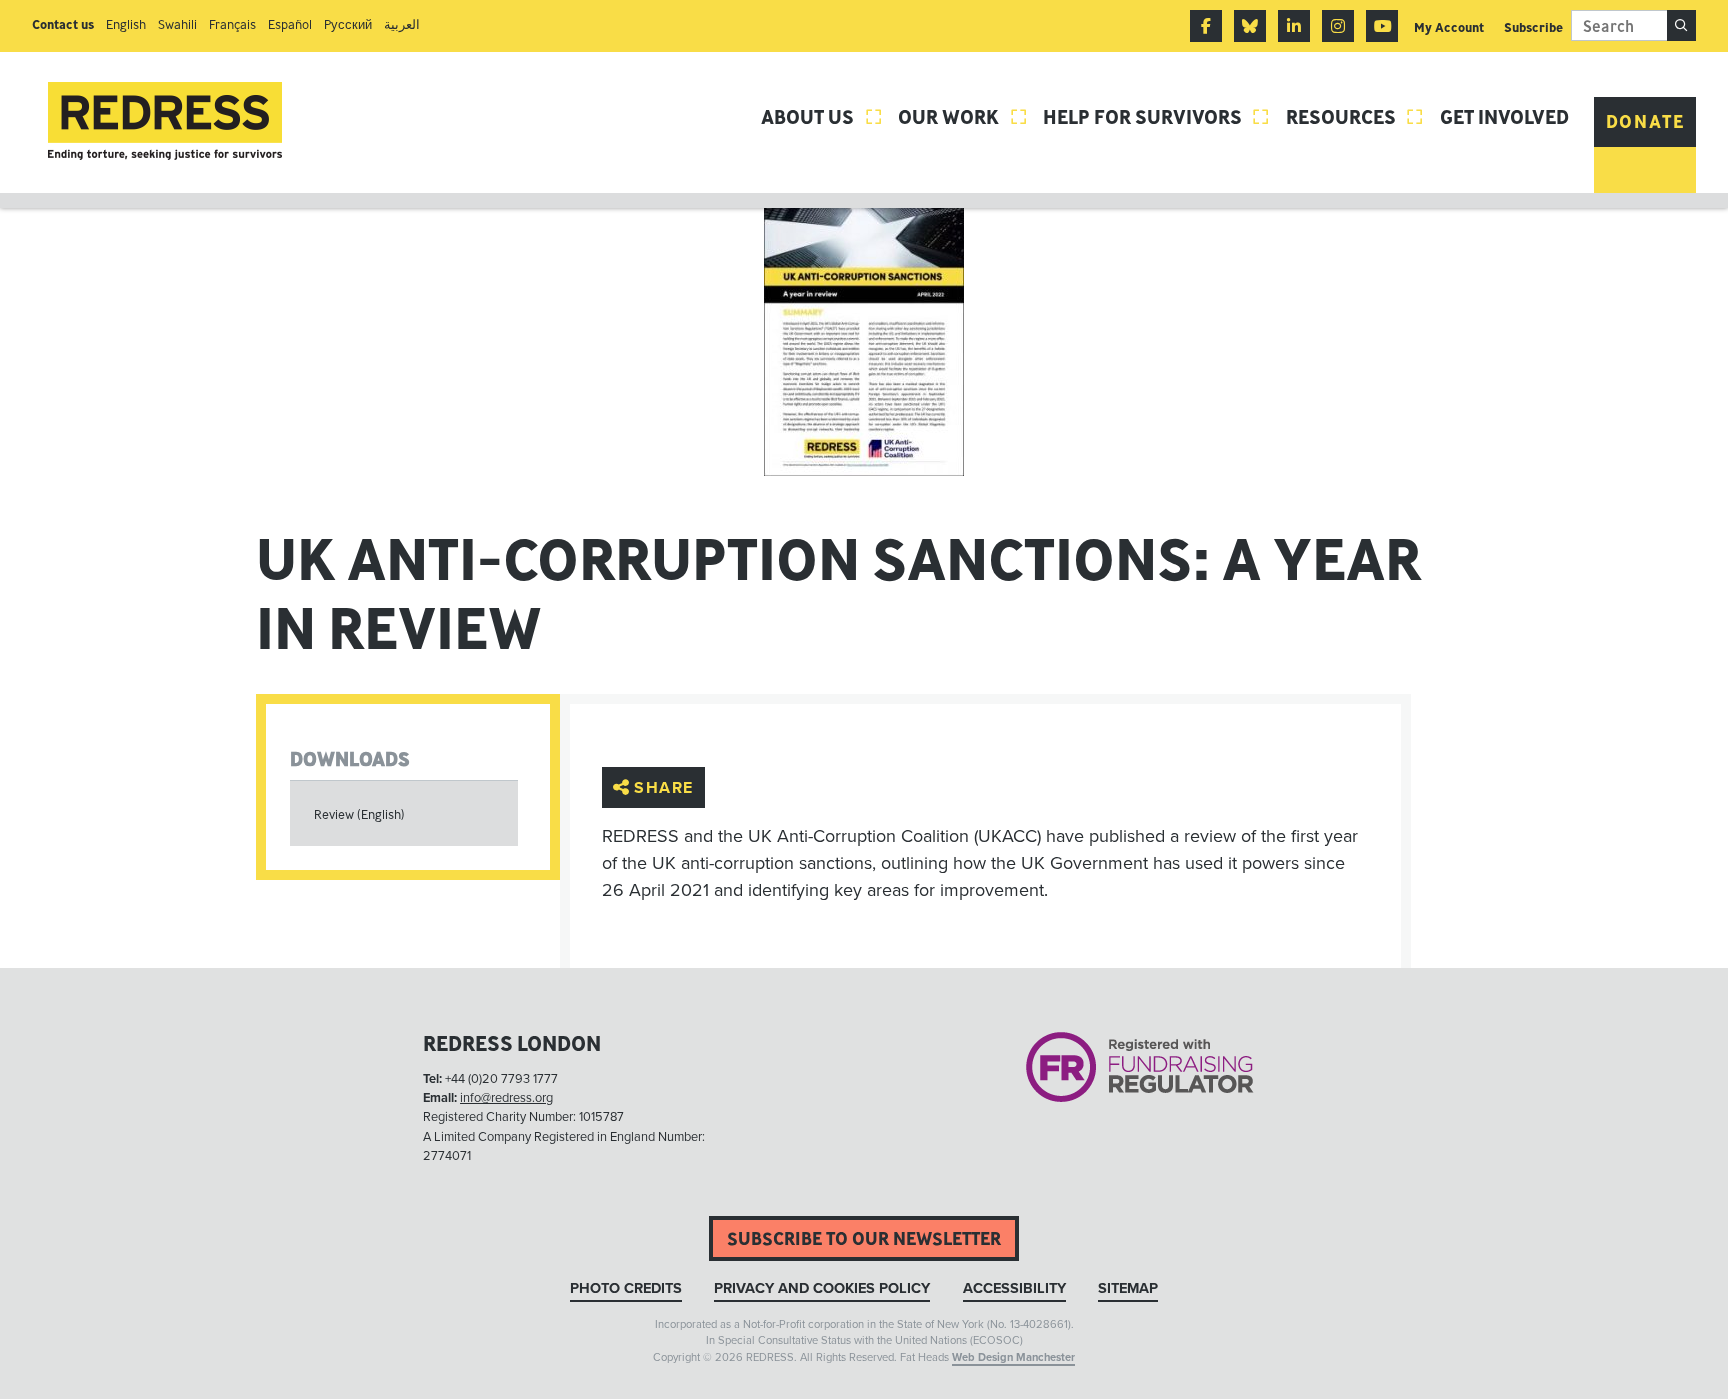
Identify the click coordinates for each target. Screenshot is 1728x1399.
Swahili (177, 24)
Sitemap (1128, 1288)
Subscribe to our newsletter (864, 1238)
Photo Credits (626, 1288)
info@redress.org (506, 1098)
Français (232, 24)
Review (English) (359, 814)
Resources (1355, 116)
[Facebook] (1206, 26)
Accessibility (1014, 1288)
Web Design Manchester (1013, 1357)
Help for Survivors (1157, 116)
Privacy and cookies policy (822, 1288)
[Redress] (165, 121)
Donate (1645, 121)
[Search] (1681, 25)
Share (664, 787)
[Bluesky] (1250, 26)
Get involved (1504, 116)
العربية (402, 24)
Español (290, 24)
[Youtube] (1382, 26)
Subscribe (1533, 27)
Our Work (963, 116)
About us (822, 116)
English (126, 24)
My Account (1449, 27)
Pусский (348, 24)
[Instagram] (1338, 26)
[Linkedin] (1294, 26)
